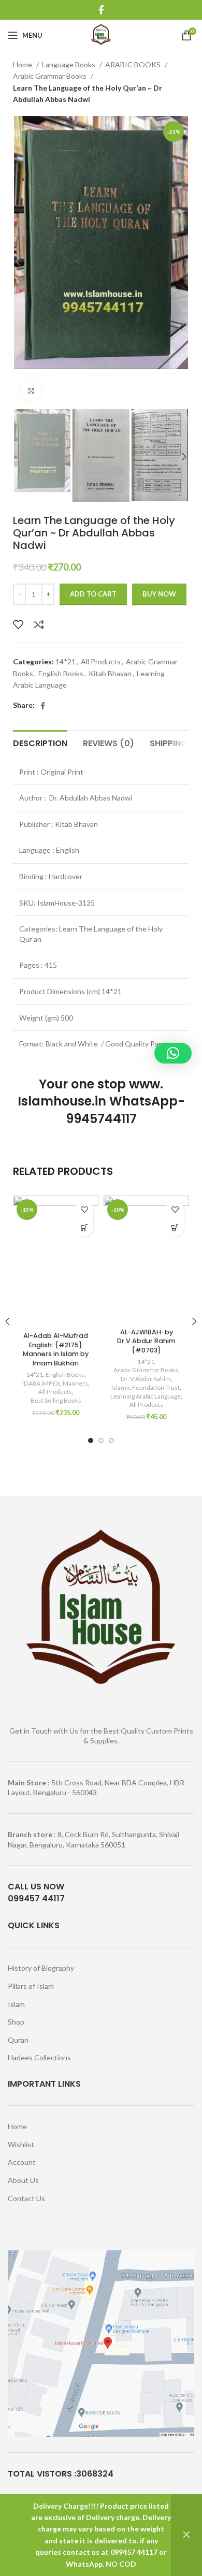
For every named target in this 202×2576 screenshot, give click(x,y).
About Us (23, 2180)
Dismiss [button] (186, 2535)
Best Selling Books (56, 1400)
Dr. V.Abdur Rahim (146, 1379)
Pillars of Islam (31, 1986)
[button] (84, 1228)
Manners (75, 1383)
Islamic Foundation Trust (146, 1387)
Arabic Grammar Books (51, 76)
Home (23, 64)
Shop (16, 2022)
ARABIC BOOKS (134, 64)
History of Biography (41, 1968)
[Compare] (39, 624)
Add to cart (93, 594)
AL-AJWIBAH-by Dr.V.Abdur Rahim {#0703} (146, 1341)
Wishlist (21, 2144)
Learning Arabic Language (146, 1396)
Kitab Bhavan (110, 673)
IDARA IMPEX (41, 1383)
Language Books (69, 64)
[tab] (40, 742)
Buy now (159, 594)
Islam (16, 2004)
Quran (18, 2040)
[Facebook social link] (101, 10)
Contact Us (26, 2198)
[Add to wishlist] (18, 624)
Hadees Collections (39, 2057)
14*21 (66, 661)
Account (22, 2162)
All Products (101, 661)
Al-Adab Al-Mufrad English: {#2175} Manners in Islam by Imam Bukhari (56, 1349)
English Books (61, 673)
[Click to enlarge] (31, 391)
